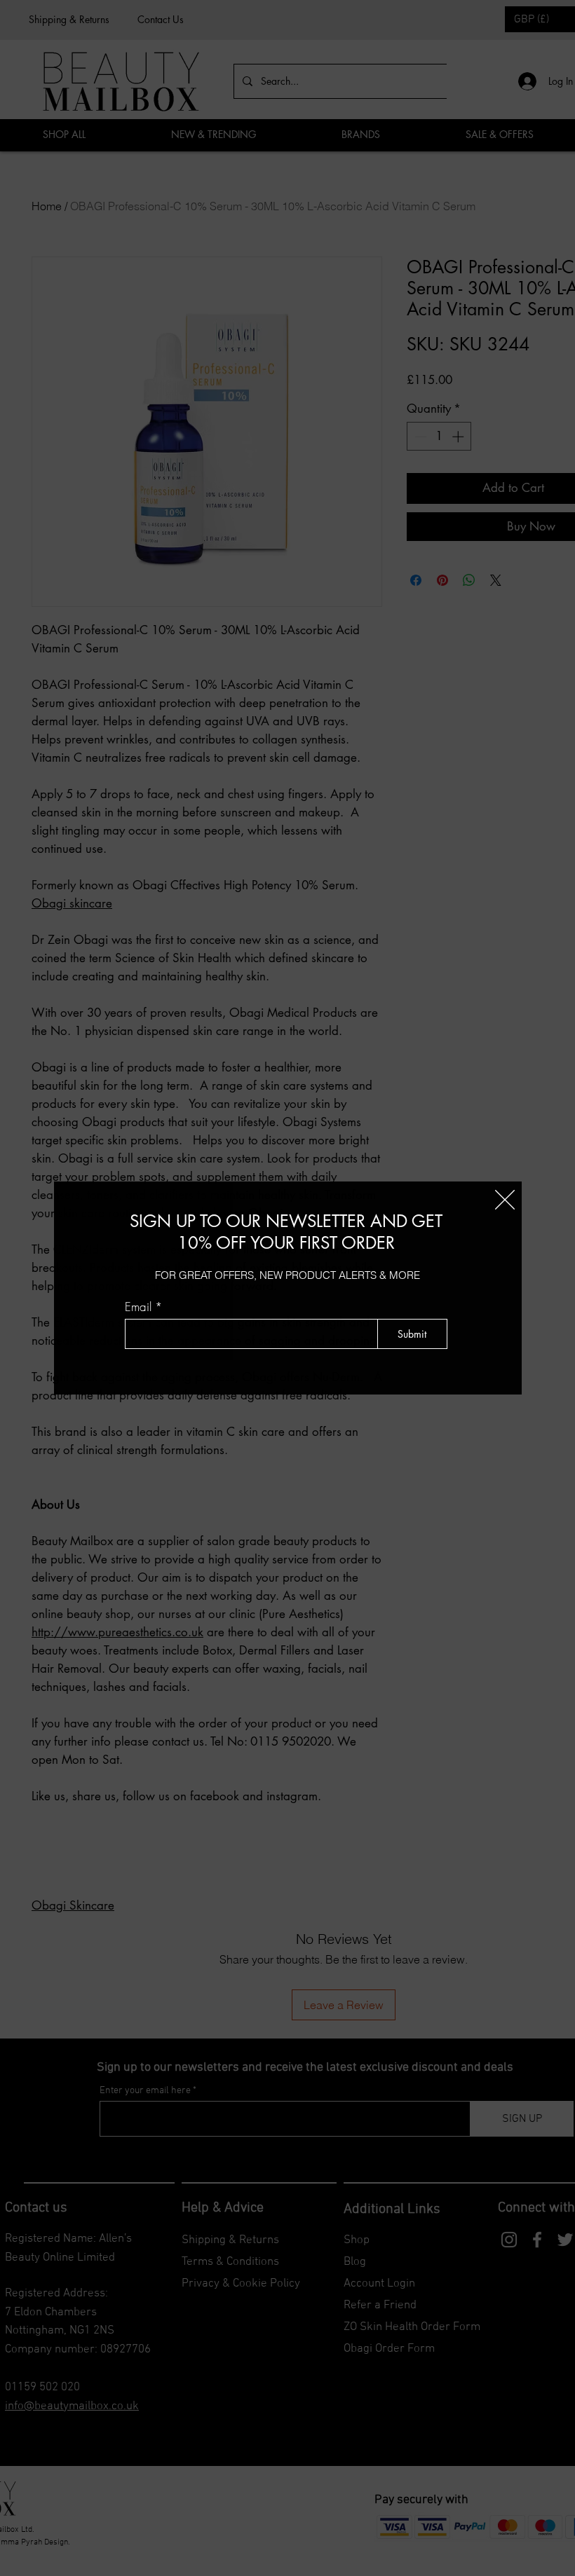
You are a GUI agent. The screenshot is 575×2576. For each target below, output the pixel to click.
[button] (505, 1200)
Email (138, 1307)
